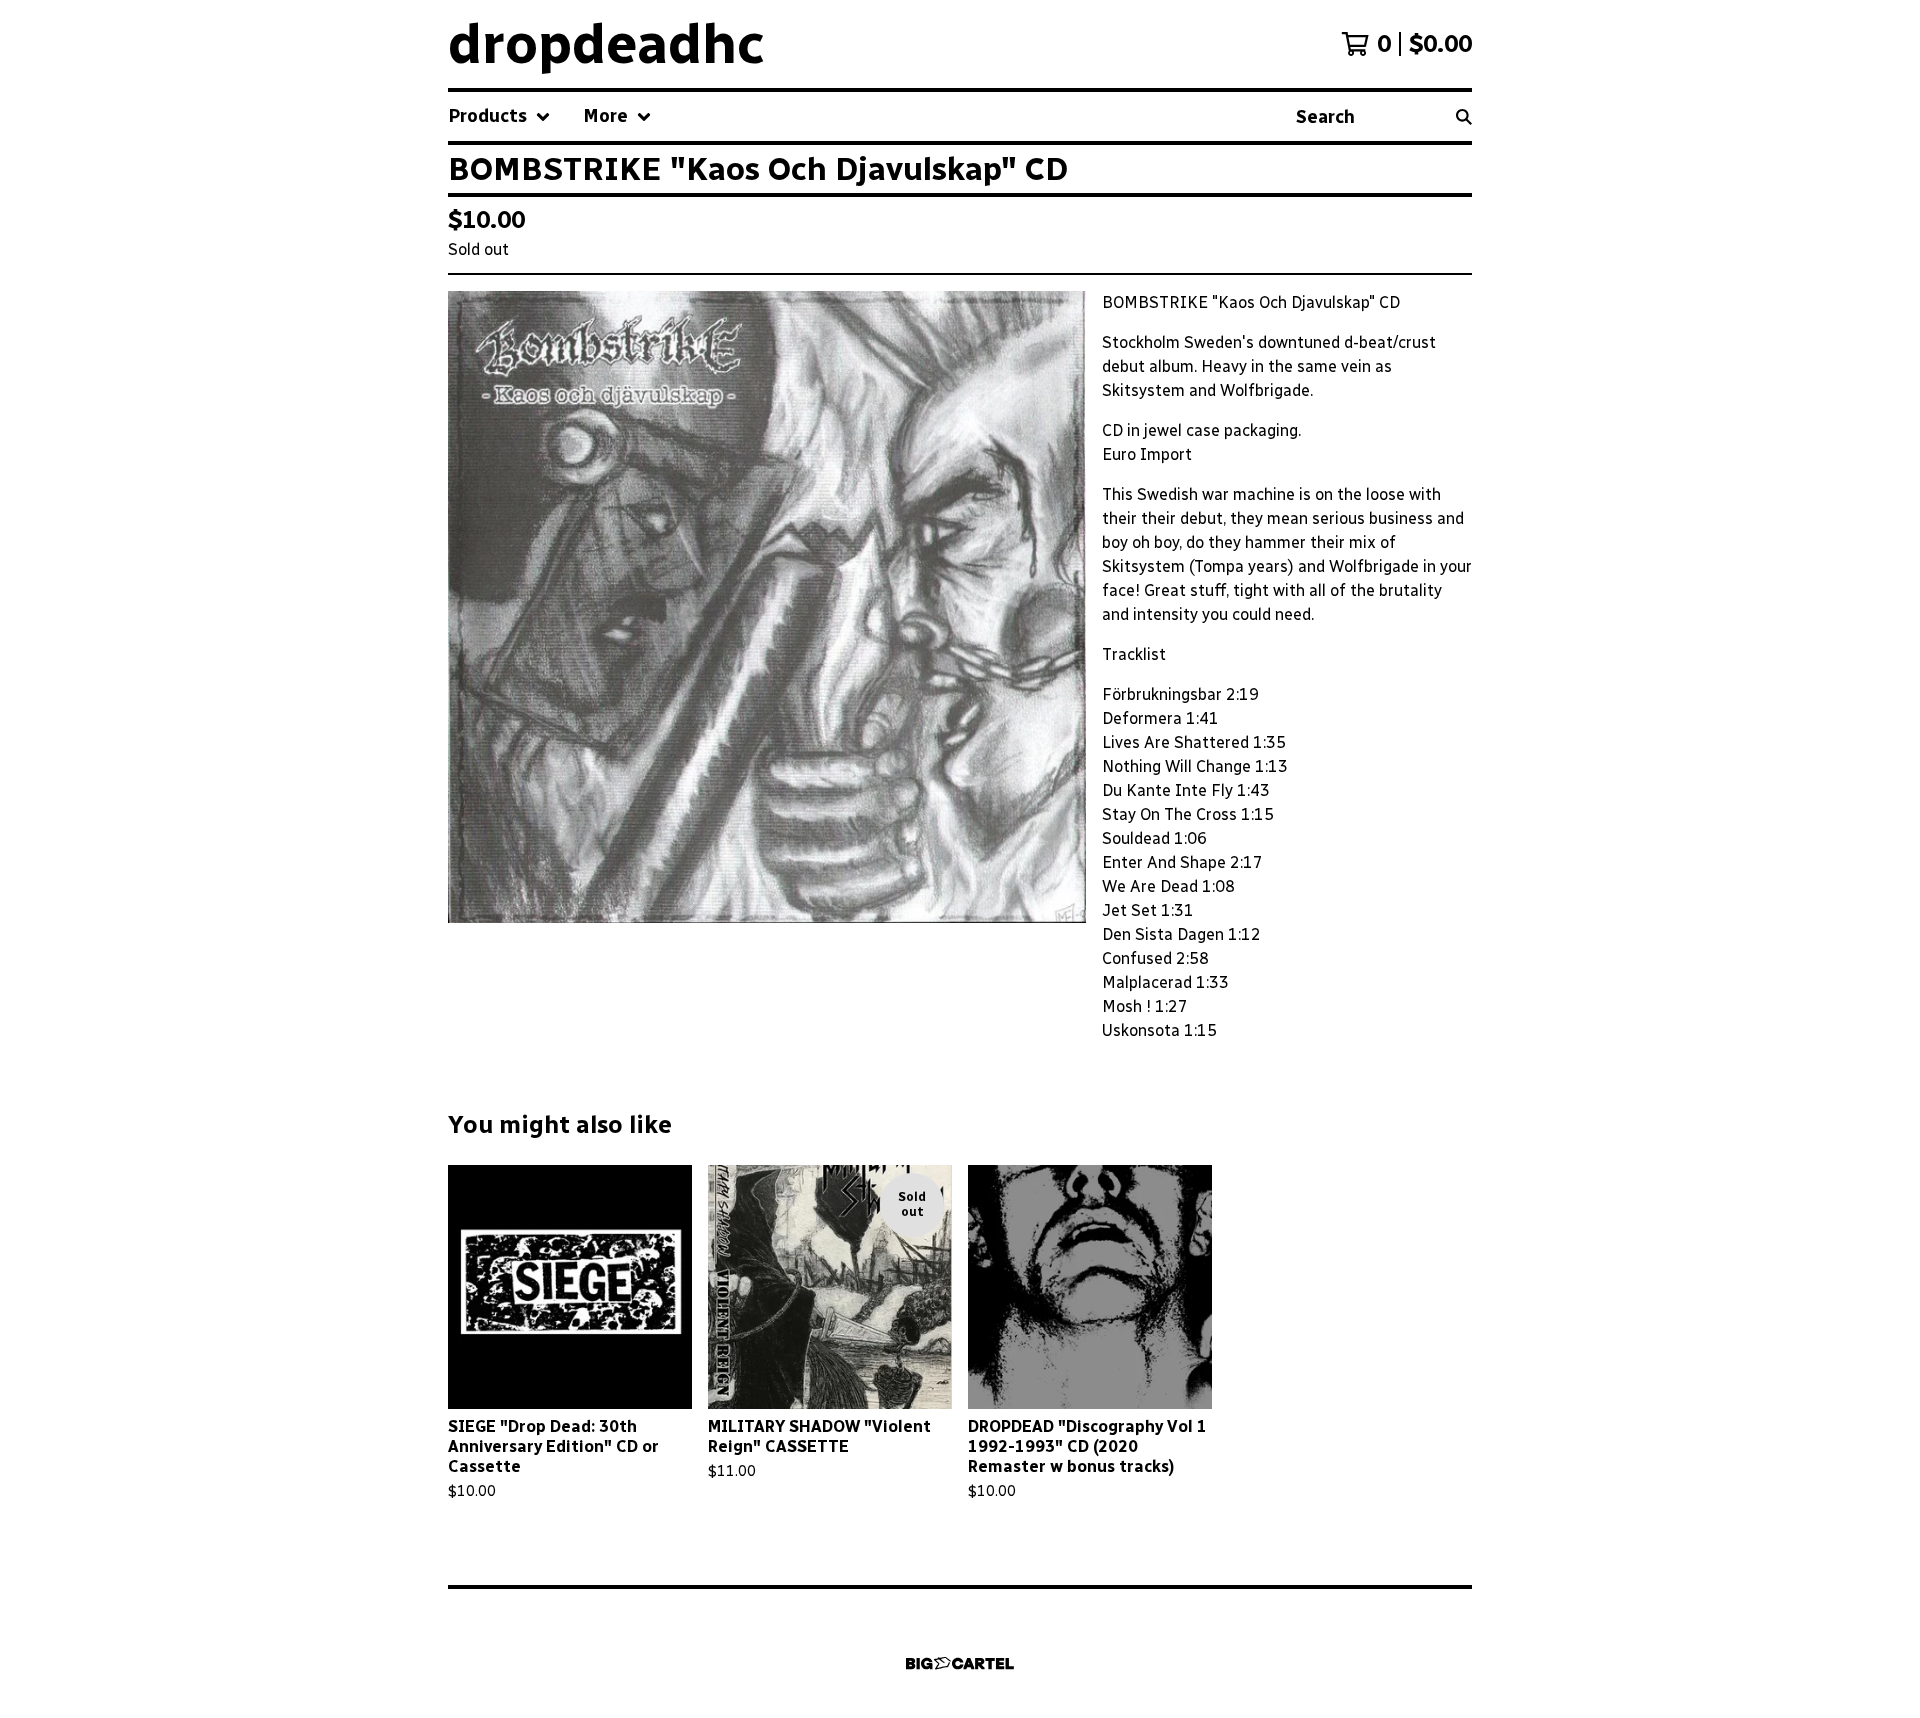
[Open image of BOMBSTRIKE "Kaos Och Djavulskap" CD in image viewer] (767, 607)
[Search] (1464, 116)
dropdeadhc (606, 44)
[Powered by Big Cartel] (960, 1663)
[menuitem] (499, 116)
